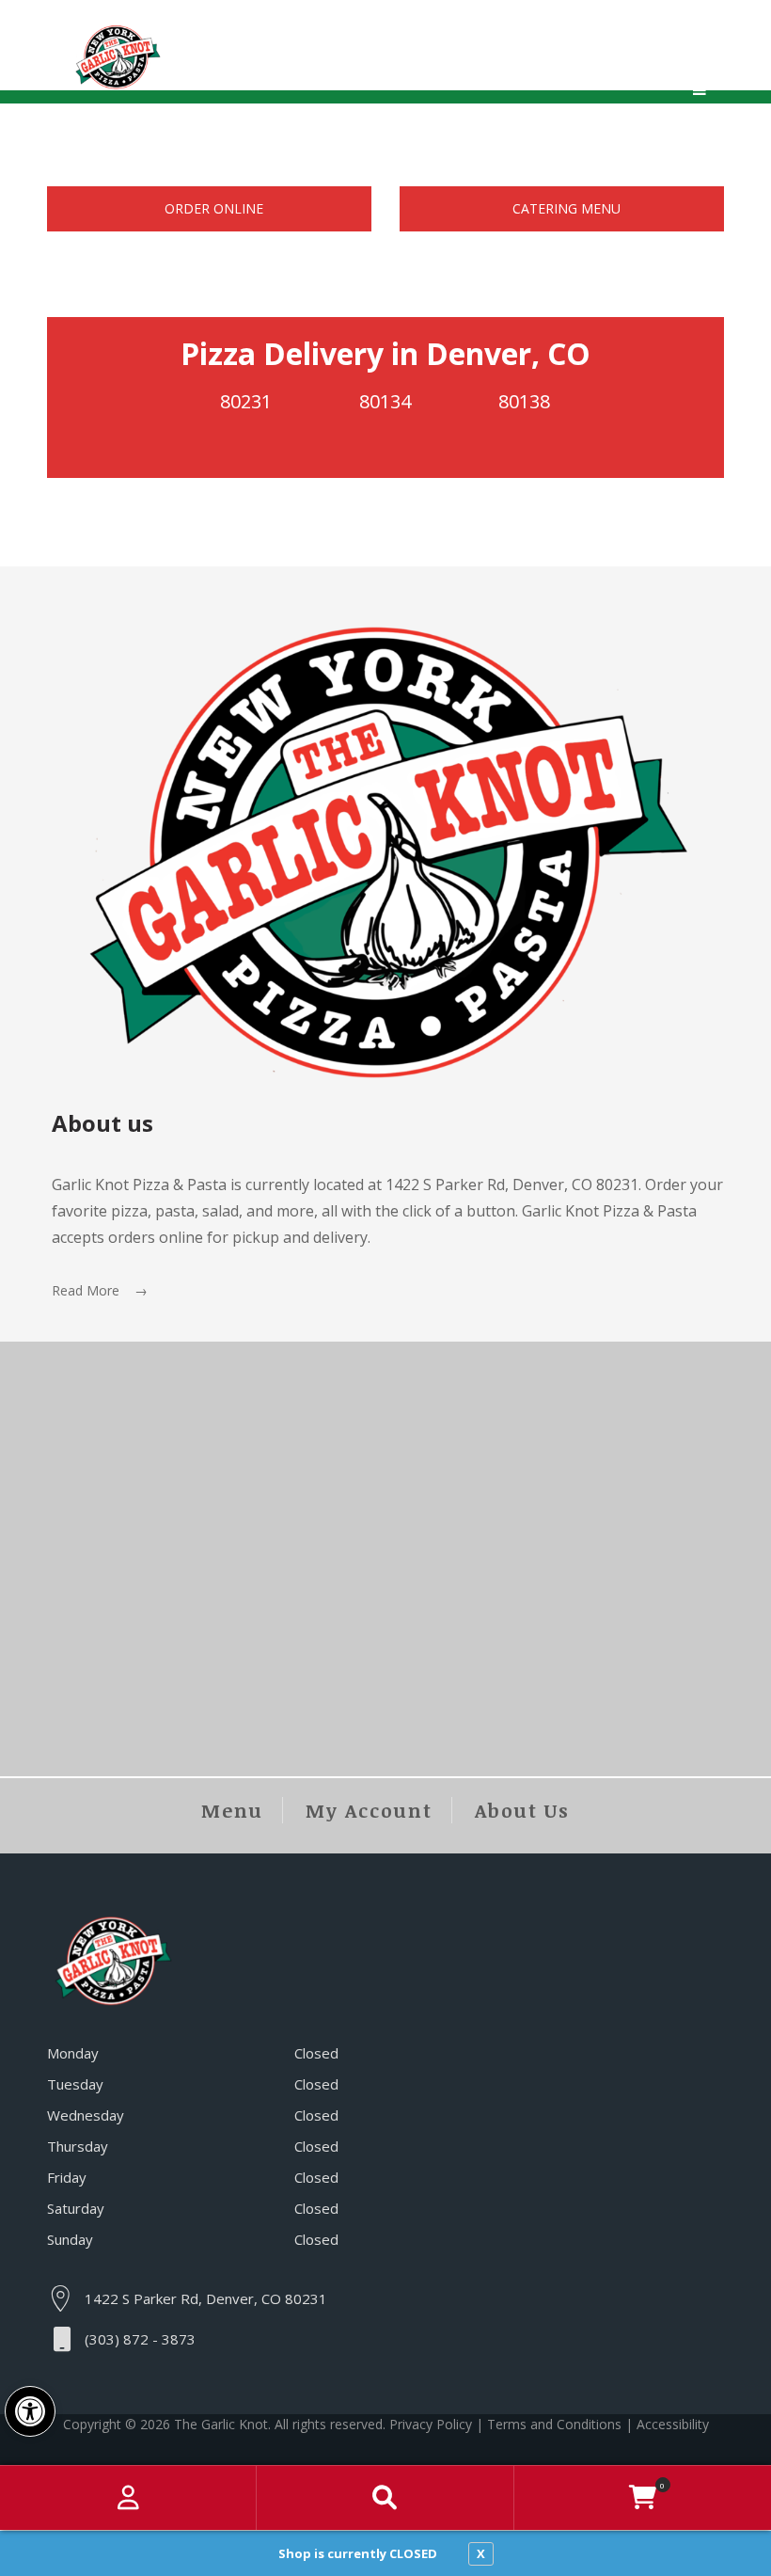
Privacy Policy (431, 2424)
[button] (30, 2411)
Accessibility (673, 2424)
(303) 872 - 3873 (140, 2339)
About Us (522, 1810)
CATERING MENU (566, 208)
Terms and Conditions (554, 2424)
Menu (232, 1810)
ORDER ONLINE (214, 208)
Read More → (100, 1290)
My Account (369, 1810)
